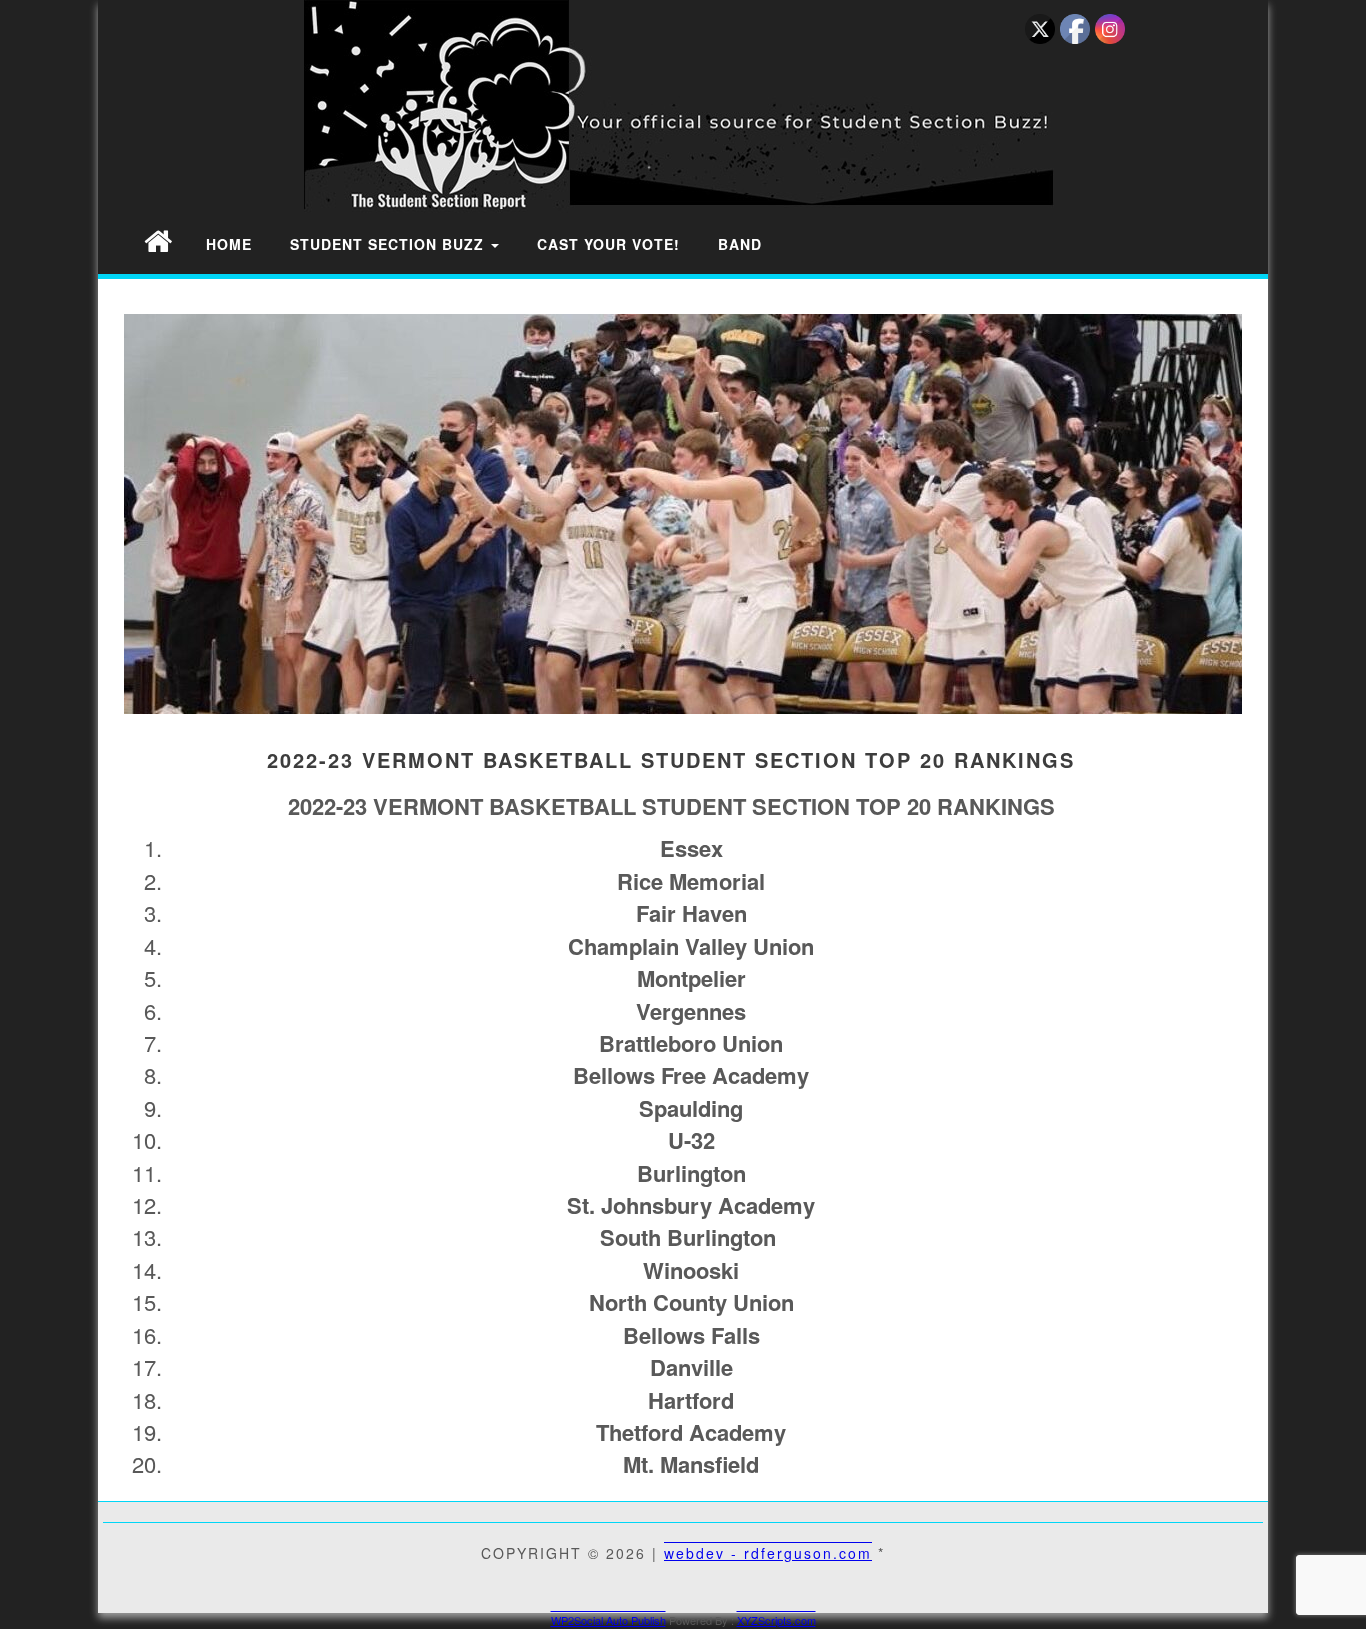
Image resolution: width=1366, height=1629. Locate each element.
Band (740, 244)
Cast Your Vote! (608, 244)
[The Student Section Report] (158, 239)
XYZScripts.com (776, 1620)
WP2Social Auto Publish (608, 1620)
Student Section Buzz (389, 244)
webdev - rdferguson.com (768, 1553)
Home (229, 244)
